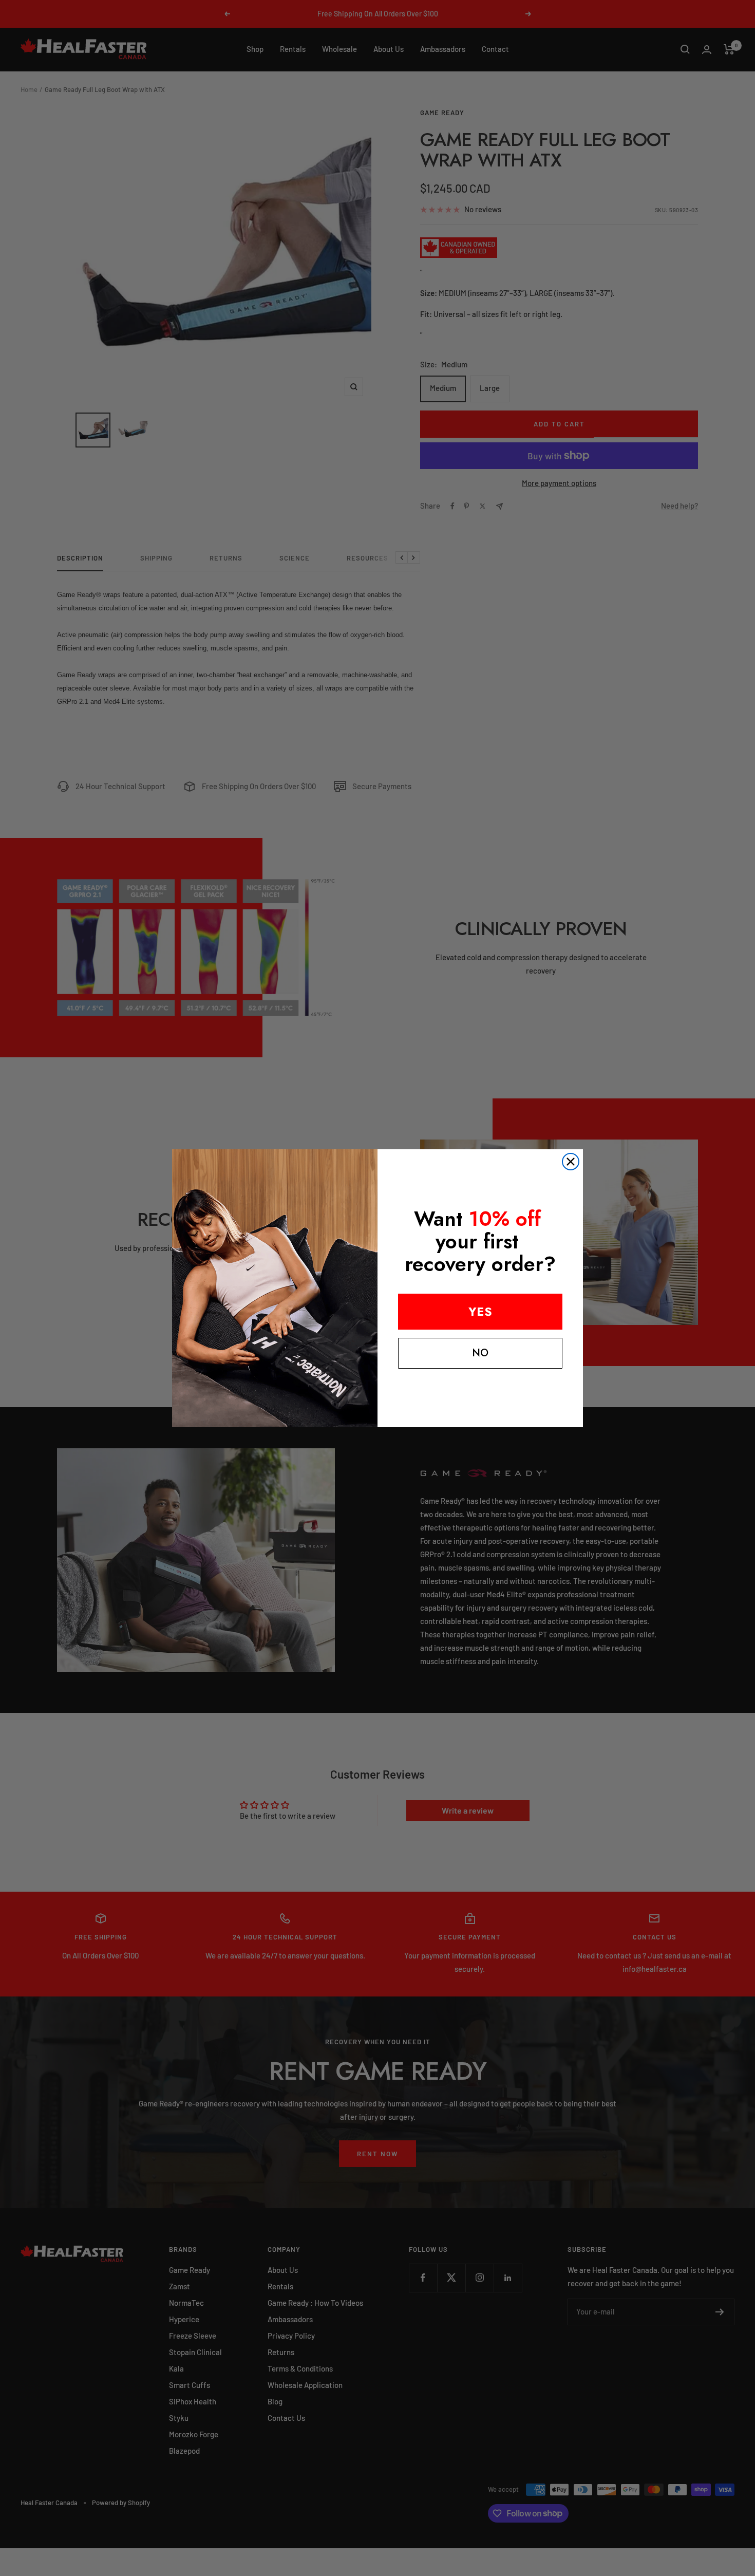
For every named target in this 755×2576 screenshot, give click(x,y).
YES (480, 1311)
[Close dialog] (571, 1162)
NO (480, 1353)
